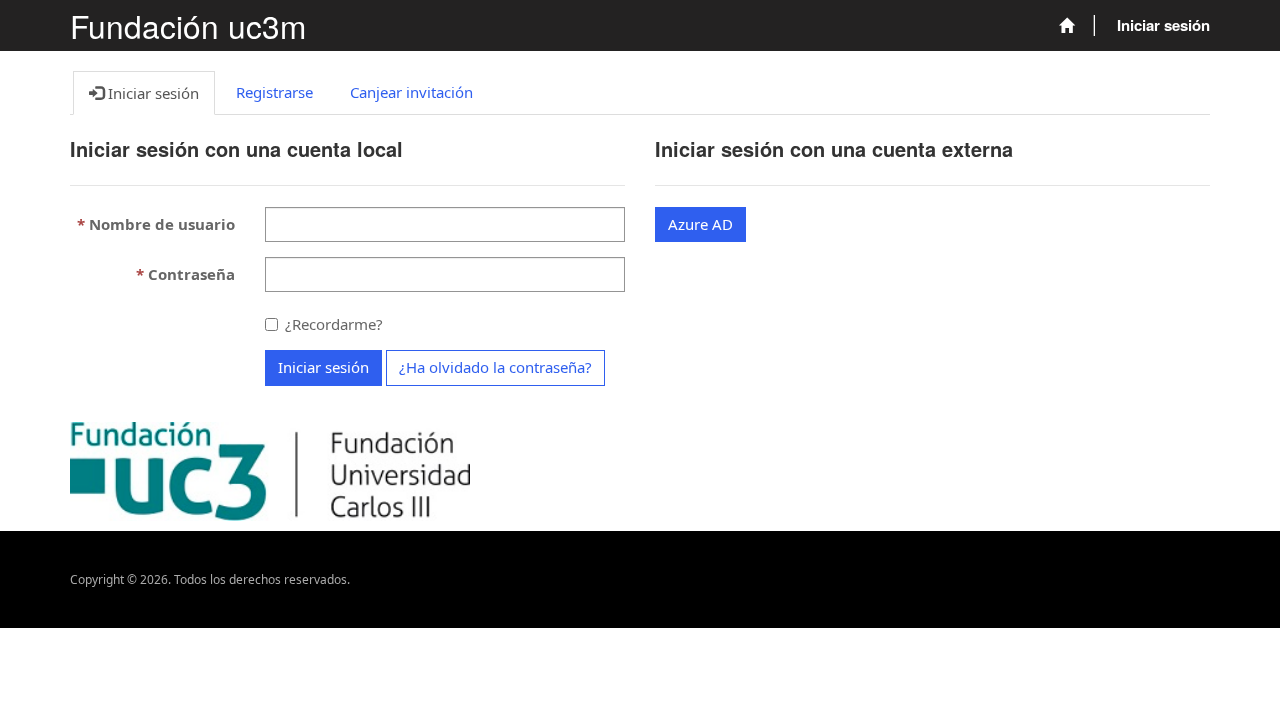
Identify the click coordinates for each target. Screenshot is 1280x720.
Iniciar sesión (323, 367)
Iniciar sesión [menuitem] (1163, 25)
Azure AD (700, 224)
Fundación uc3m (188, 25)
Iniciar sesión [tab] (151, 93)
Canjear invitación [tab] (411, 92)
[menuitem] (1066, 25)
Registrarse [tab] (274, 92)
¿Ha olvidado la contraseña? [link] (495, 367)
